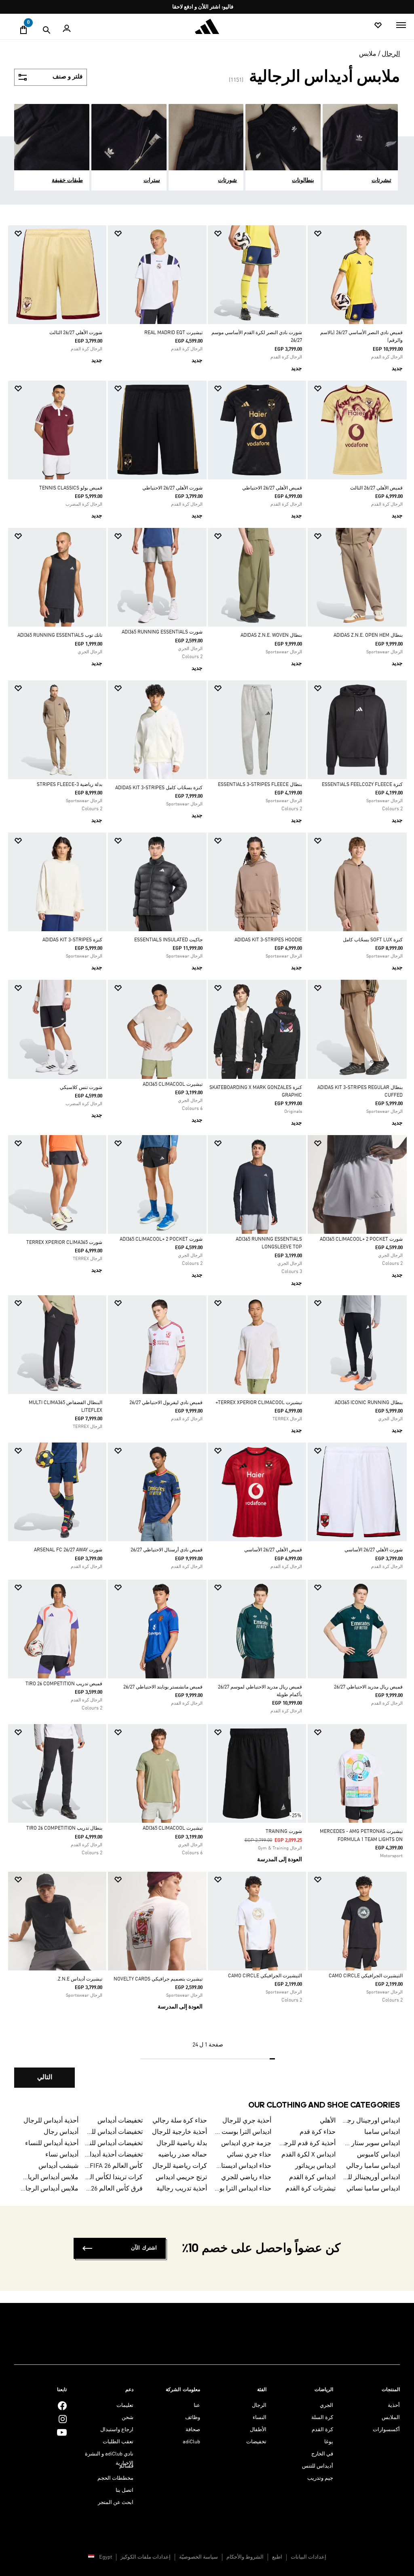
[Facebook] (62, 2405)
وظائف (193, 2418)
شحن (128, 2418)
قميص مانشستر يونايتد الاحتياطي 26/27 (163, 1687)
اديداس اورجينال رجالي (371, 2121)
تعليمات (125, 2405)
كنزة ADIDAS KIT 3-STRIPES (72, 940)
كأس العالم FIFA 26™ (114, 2166)
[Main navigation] (401, 25)
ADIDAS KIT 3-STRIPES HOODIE (268, 940)
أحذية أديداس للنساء (52, 2144)
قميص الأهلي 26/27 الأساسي (273, 1550)
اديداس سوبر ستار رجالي (371, 2144)
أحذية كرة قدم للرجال (307, 2144)
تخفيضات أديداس (120, 2121)
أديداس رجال (61, 2132)
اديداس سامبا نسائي (373, 2189)
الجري (326, 2405)
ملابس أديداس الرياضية (49, 2178)
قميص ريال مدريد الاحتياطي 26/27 (368, 1687)
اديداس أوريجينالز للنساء (371, 2178)
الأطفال (258, 2430)
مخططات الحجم (115, 2478)
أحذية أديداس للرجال (51, 2121)
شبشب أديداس (58, 2166)
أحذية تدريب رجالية (182, 2189)
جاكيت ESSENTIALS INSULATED (168, 940)
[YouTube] (62, 2432)
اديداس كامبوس (378, 2155)
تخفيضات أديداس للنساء (114, 2144)
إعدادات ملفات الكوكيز (146, 2557)
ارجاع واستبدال (117, 2430)
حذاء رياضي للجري (246, 2178)
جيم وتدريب (320, 2478)
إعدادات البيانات (308, 2557)
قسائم (126, 2466)
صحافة (193, 2430)
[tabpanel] (207, 1163)
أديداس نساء (62, 2155)
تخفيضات (256, 2442)
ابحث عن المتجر (116, 2503)
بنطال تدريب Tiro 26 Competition (64, 1828)
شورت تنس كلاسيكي (81, 1088)
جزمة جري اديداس (246, 2144)
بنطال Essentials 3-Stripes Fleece (260, 785)
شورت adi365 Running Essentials (162, 632)
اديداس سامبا (382, 2132)
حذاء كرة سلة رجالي (180, 2121)
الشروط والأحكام (245, 2557)
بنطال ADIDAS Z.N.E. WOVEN (271, 636)
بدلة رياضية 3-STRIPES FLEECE (70, 785)
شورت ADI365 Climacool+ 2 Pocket (361, 1239)
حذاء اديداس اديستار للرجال (242, 2166)
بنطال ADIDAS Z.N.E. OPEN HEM (368, 636)
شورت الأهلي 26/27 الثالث (76, 333)
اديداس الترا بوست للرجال (242, 2132)
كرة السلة (322, 2418)
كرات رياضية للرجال (180, 2166)
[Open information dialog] (204, 7)
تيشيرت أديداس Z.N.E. (79, 1979)
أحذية (394, 2405)
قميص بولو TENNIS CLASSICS (71, 488)
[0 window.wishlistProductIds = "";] (378, 26)
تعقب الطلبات (118, 2442)
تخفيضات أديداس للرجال (114, 2132)
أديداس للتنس (318, 2466)
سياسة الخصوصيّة (199, 2557)
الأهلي (328, 2121)
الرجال (391, 54)
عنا (197, 2405)
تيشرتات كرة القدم (310, 2189)
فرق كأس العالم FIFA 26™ (114, 2189)
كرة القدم (322, 2430)
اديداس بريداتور (315, 2166)
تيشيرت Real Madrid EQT (173, 333)
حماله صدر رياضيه (183, 2155)
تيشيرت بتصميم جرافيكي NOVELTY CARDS (158, 1979)
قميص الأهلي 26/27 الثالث (376, 488)
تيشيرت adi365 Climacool (173, 1085)
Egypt (106, 2557)
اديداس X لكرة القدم (308, 2155)
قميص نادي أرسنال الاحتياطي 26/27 (167, 1550)
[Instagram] (63, 2419)
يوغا (329, 2442)
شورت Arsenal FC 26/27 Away (68, 1550)
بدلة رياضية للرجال (182, 2144)
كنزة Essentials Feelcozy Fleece (362, 785)
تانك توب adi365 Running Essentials (60, 636)
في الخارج (322, 2454)
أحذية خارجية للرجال (180, 2132)
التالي (45, 2078)
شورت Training (284, 1832)
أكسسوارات (386, 2430)
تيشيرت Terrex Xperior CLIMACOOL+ (259, 1403)
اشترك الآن (144, 2248)
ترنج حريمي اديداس (181, 2178)
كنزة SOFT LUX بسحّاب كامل (373, 940)
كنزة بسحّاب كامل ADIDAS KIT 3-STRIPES (159, 788)
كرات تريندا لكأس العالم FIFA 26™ (114, 2178)
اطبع (277, 2557)
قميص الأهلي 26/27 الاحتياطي (272, 488)
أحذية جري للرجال (247, 2121)
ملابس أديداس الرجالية (49, 2189)
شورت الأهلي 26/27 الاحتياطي (172, 488)
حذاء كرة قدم (318, 2132)
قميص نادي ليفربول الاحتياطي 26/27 (166, 1403)
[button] (360, 234)
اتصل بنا (125, 2490)
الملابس (391, 2418)
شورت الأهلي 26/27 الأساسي (374, 1550)
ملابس (368, 54)
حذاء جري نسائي (249, 2155)
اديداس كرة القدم (312, 2178)
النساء (260, 2418)
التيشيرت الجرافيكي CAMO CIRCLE (366, 1976)
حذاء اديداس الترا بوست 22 (242, 2189)
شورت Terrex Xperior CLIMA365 (64, 1243)
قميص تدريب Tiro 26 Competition (64, 1684)
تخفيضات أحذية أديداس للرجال (114, 2155)
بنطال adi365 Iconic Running (369, 1403)
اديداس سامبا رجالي (373, 2166)
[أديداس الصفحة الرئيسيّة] (207, 26)
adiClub (191, 2442)
